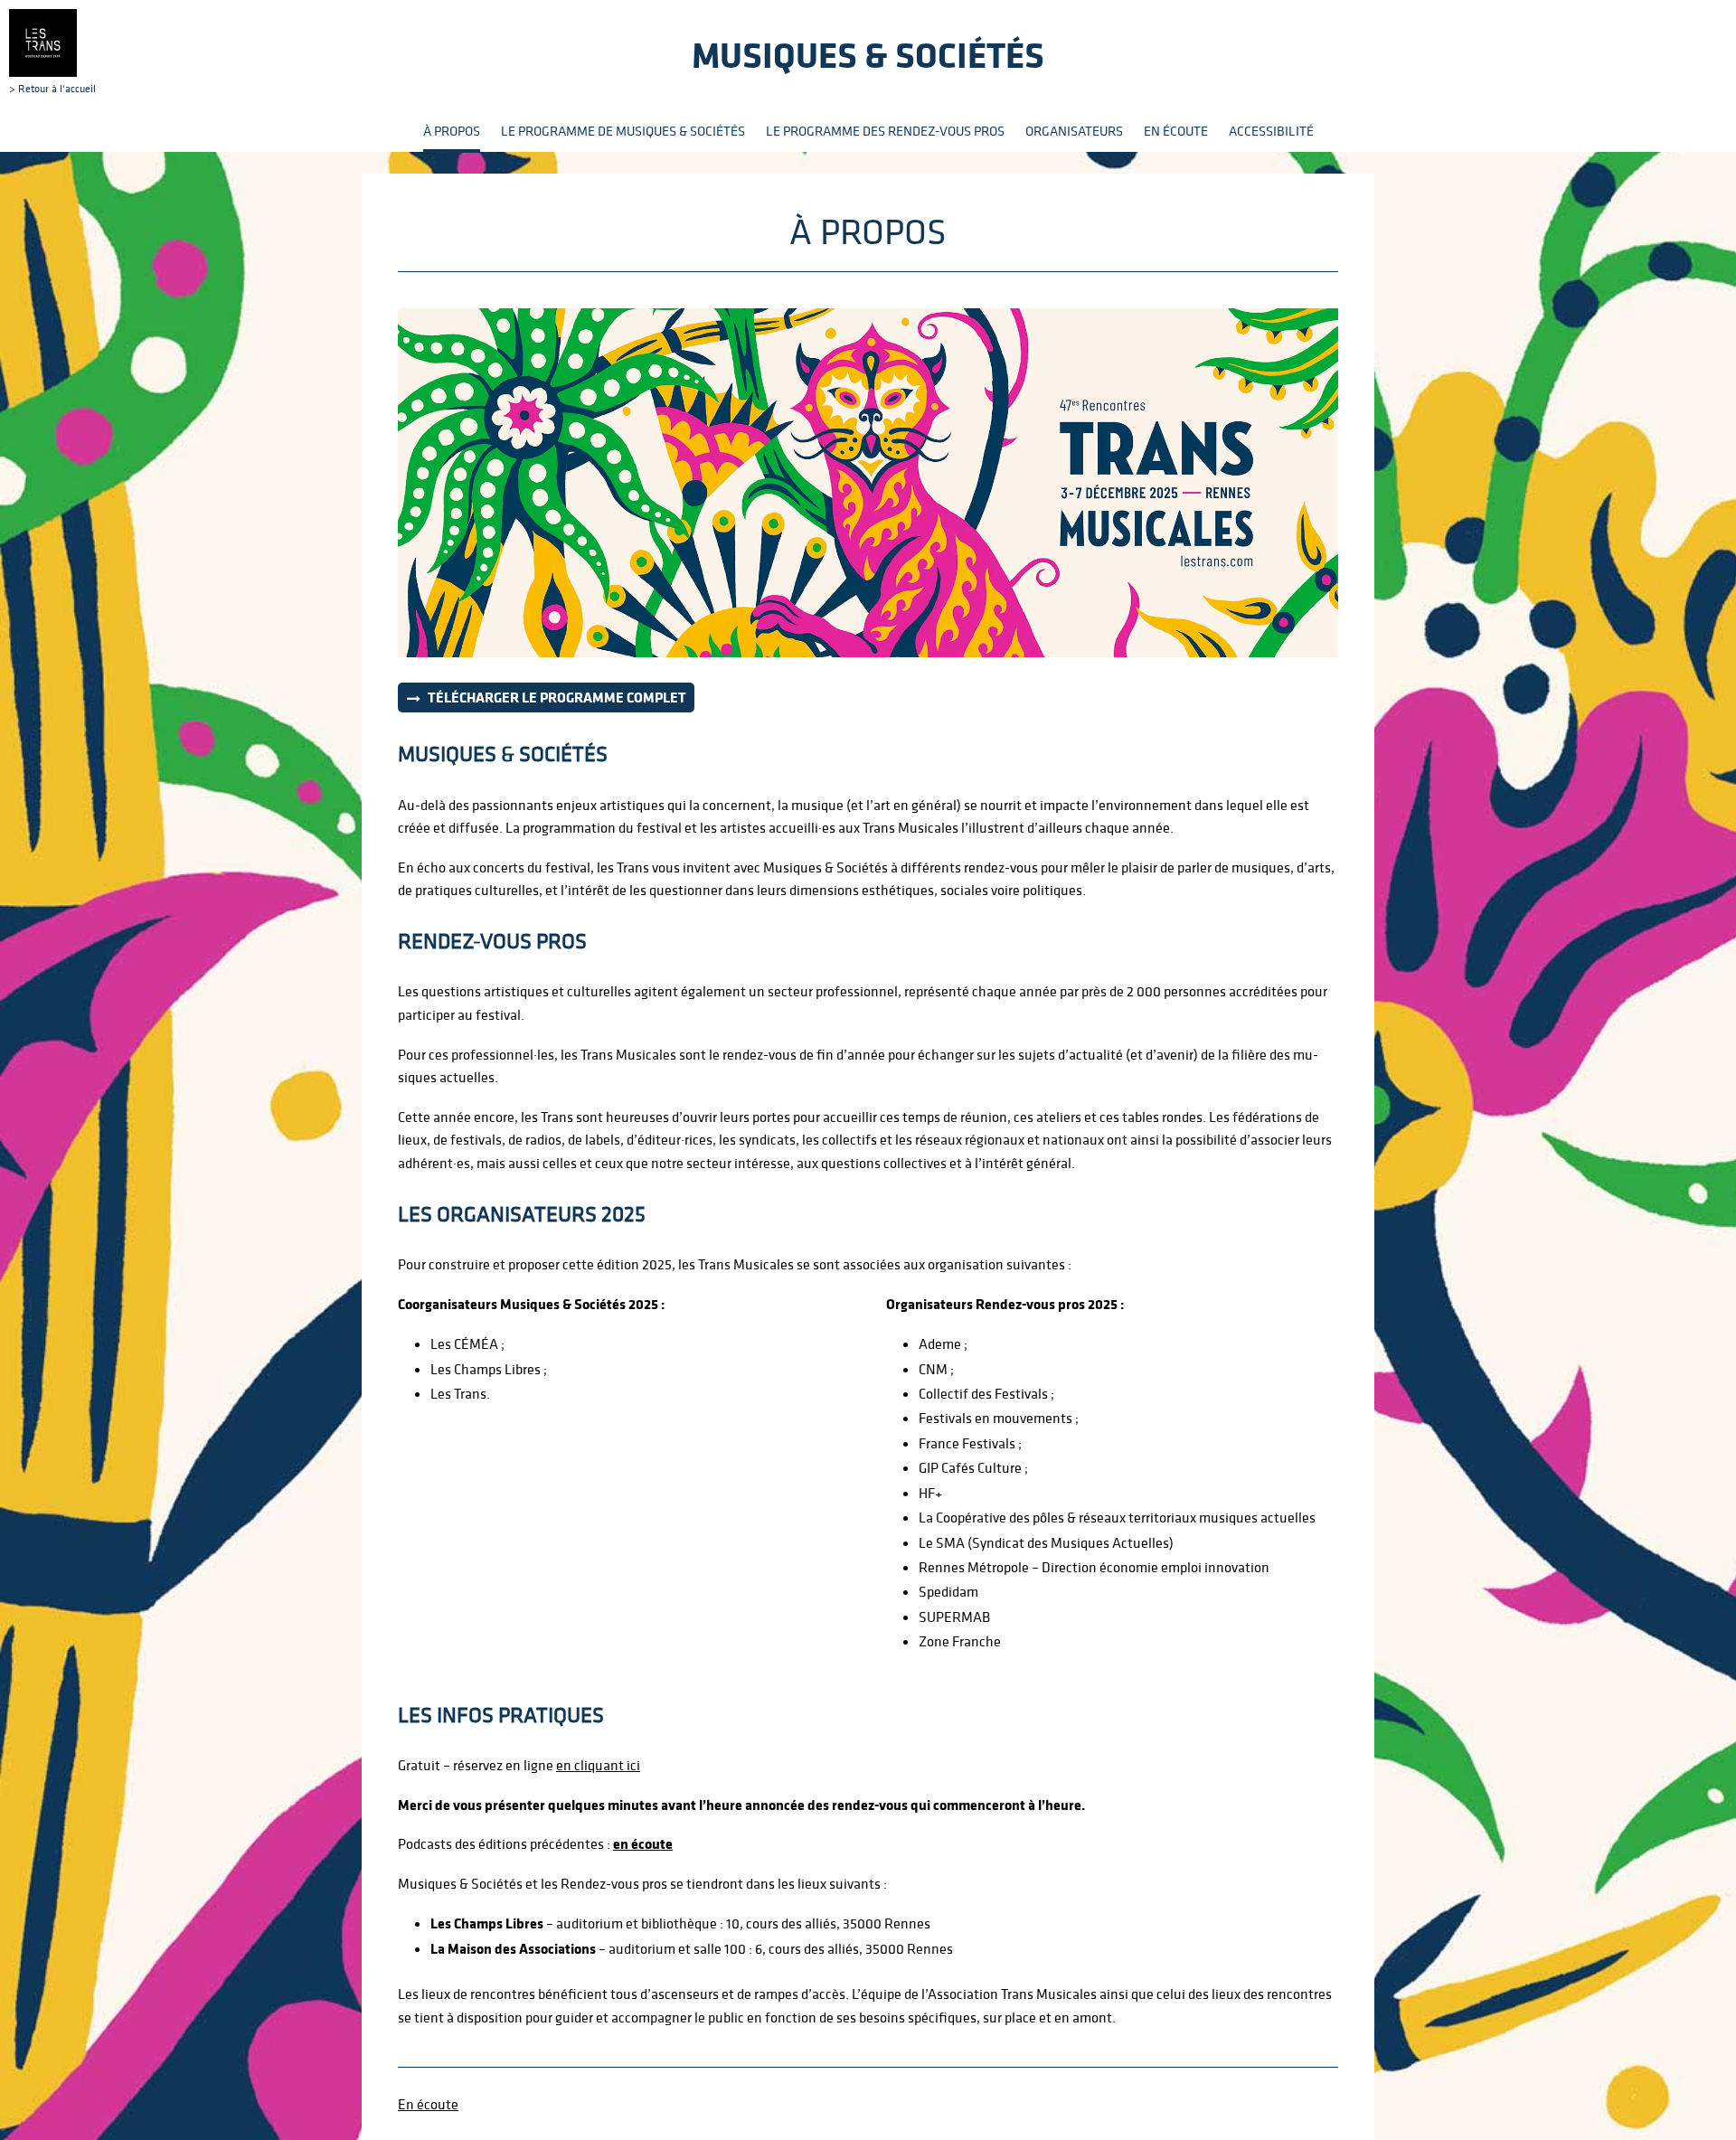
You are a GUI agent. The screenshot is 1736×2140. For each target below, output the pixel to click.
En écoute (1176, 131)
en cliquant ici (598, 1765)
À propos (452, 131)
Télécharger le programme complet (557, 697)
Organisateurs (1074, 131)
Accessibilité (1271, 131)
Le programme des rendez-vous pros (885, 131)
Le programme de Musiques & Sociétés (623, 131)
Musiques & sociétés (868, 55)
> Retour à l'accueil (52, 88)
